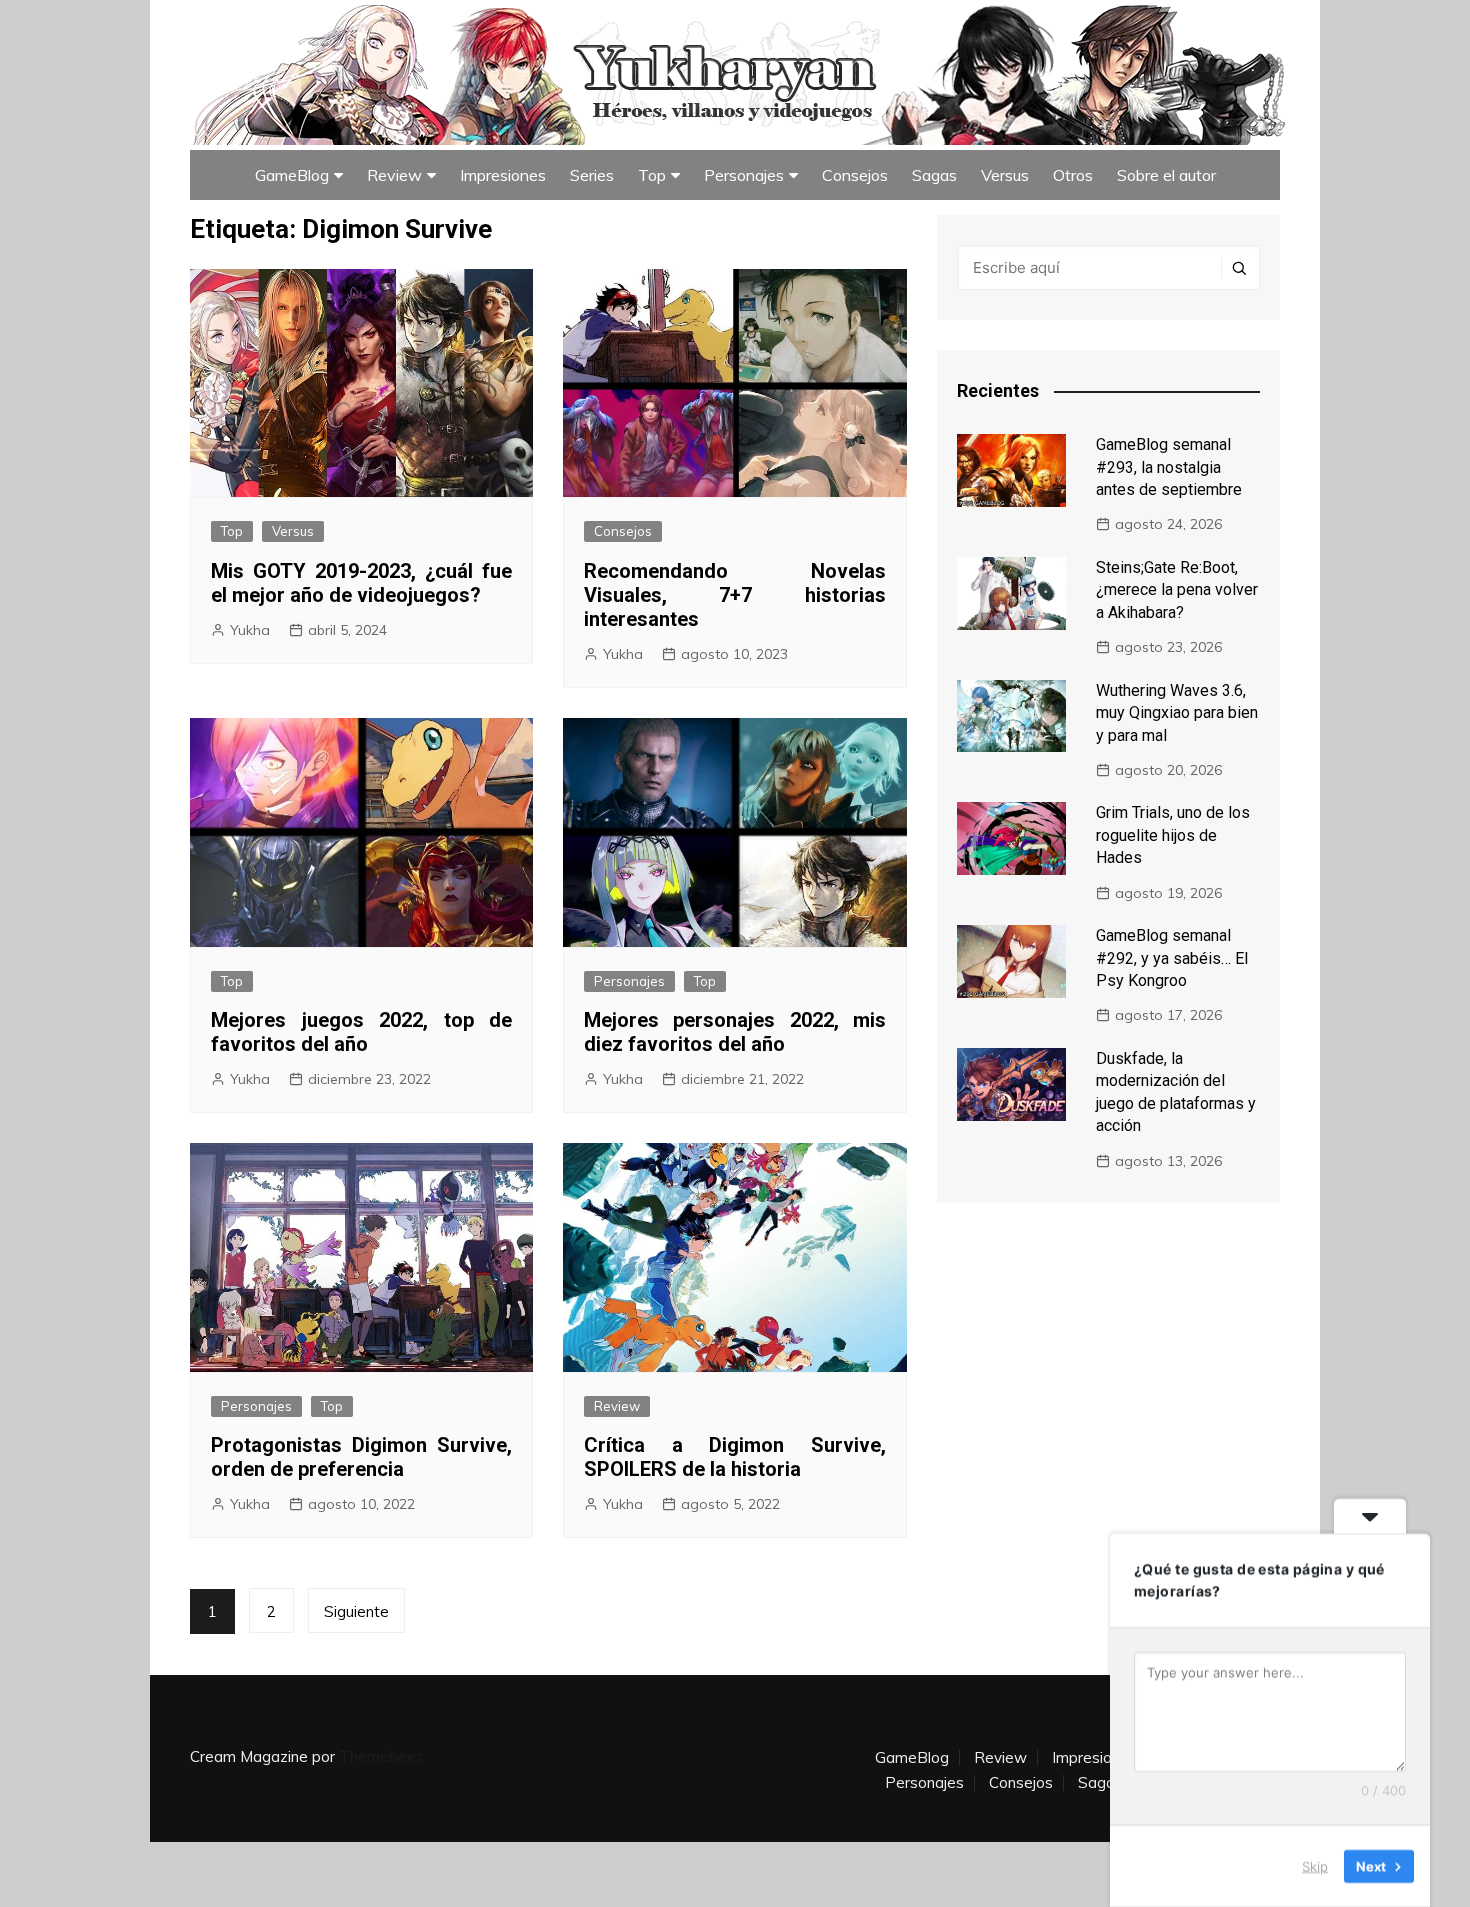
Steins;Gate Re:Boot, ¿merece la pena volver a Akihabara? (1177, 590)
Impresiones (503, 175)
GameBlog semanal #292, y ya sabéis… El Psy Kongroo (1172, 958)
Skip (1315, 1866)
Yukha (250, 630)
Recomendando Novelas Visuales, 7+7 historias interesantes (734, 595)
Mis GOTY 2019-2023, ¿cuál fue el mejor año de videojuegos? (361, 583)
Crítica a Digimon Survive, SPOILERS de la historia (734, 1457)
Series (592, 175)
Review (394, 175)
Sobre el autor (1166, 175)
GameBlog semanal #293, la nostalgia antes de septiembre (1169, 467)
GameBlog (292, 175)
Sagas (934, 175)
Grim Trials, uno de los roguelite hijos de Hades (1173, 835)
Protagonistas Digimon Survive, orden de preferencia (361, 1457)
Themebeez (381, 1756)
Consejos (855, 175)
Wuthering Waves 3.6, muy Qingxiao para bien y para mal (1177, 713)
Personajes (744, 175)
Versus (1005, 175)
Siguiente (356, 1611)
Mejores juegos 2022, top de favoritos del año (361, 1032)
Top (652, 175)
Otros (1073, 175)
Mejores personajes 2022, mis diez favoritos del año (734, 1032)
